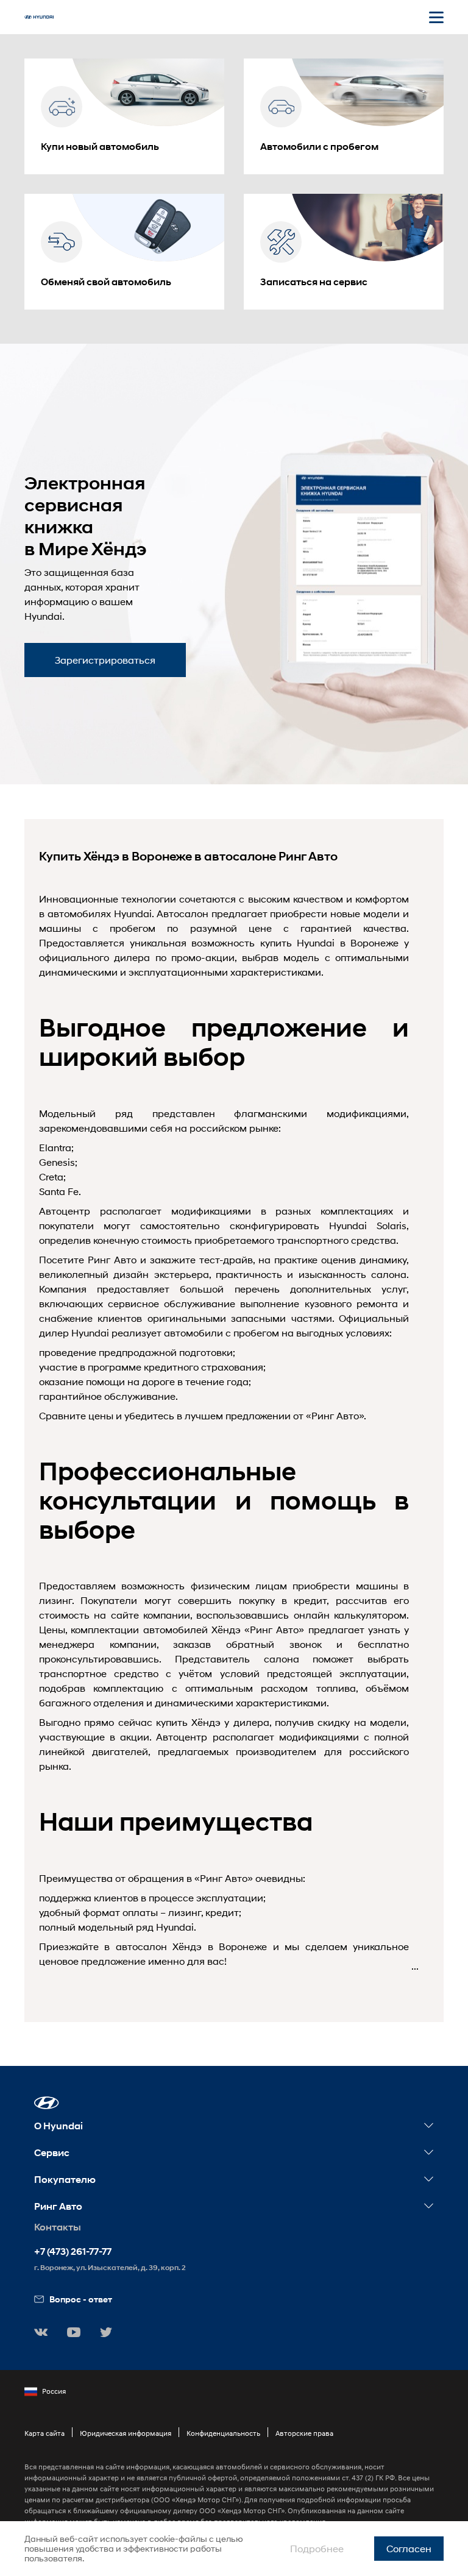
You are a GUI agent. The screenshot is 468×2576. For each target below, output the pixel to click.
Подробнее (317, 2548)
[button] (47, 2103)
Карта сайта (44, 2433)
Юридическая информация (126, 2433)
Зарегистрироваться (105, 660)
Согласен (409, 2548)
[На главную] (39, 17)
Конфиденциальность (223, 2433)
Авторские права (304, 2433)
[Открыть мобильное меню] (436, 17)
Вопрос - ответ (81, 2299)
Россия (54, 2391)
